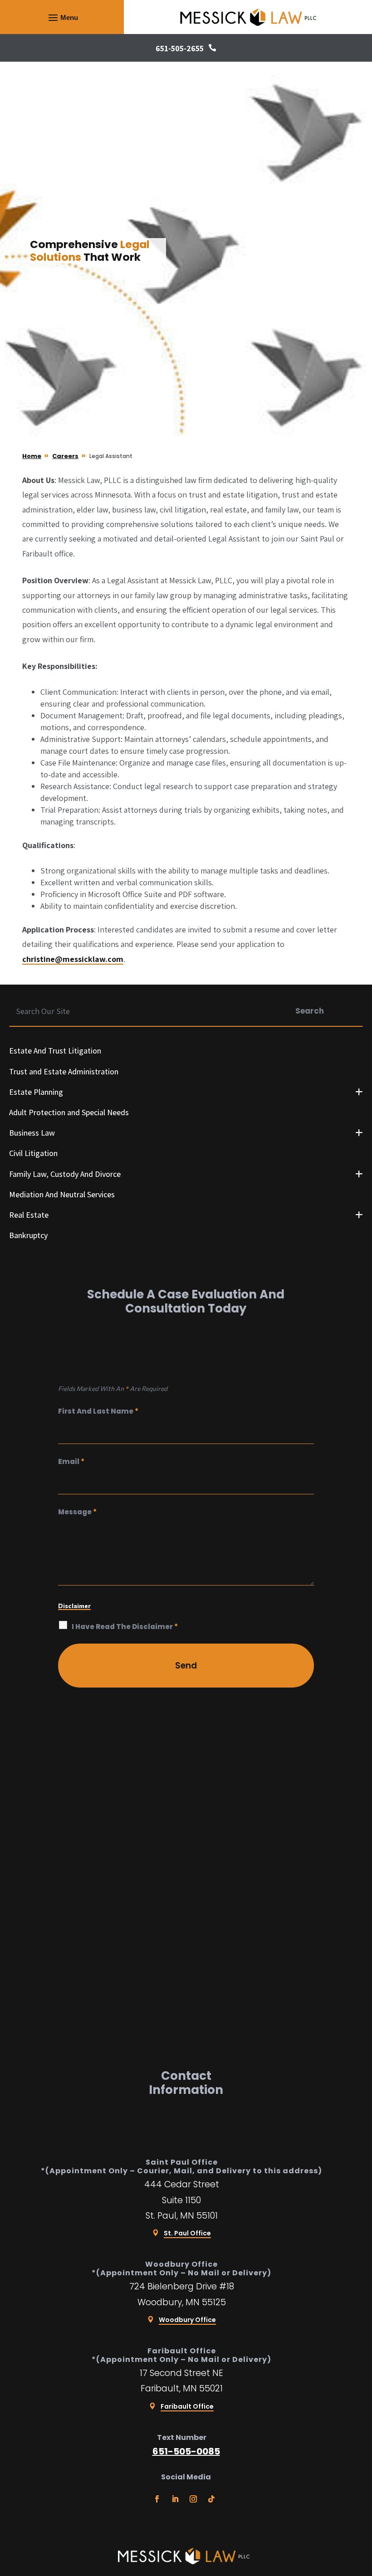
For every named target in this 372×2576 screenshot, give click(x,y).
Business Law (32, 1133)
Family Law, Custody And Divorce (65, 1174)
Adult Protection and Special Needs (69, 1112)
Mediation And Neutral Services (62, 1194)
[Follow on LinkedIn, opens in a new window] (175, 2499)
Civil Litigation (33, 1153)
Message (77, 1512)
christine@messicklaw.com (73, 959)
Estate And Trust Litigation (55, 1051)
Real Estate (29, 1215)
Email (71, 1461)
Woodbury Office (187, 2320)
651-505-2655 (180, 48)
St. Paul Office (187, 2233)
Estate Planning (36, 1092)
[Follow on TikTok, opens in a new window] (211, 2499)
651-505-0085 (186, 2451)
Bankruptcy (28, 1235)
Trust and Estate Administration (64, 1071)
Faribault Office (187, 2406)
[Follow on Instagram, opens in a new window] (193, 2499)
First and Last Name (98, 1411)
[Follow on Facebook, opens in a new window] (157, 2499)
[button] (62, 17)
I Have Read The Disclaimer (125, 1627)
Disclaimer (74, 1606)
